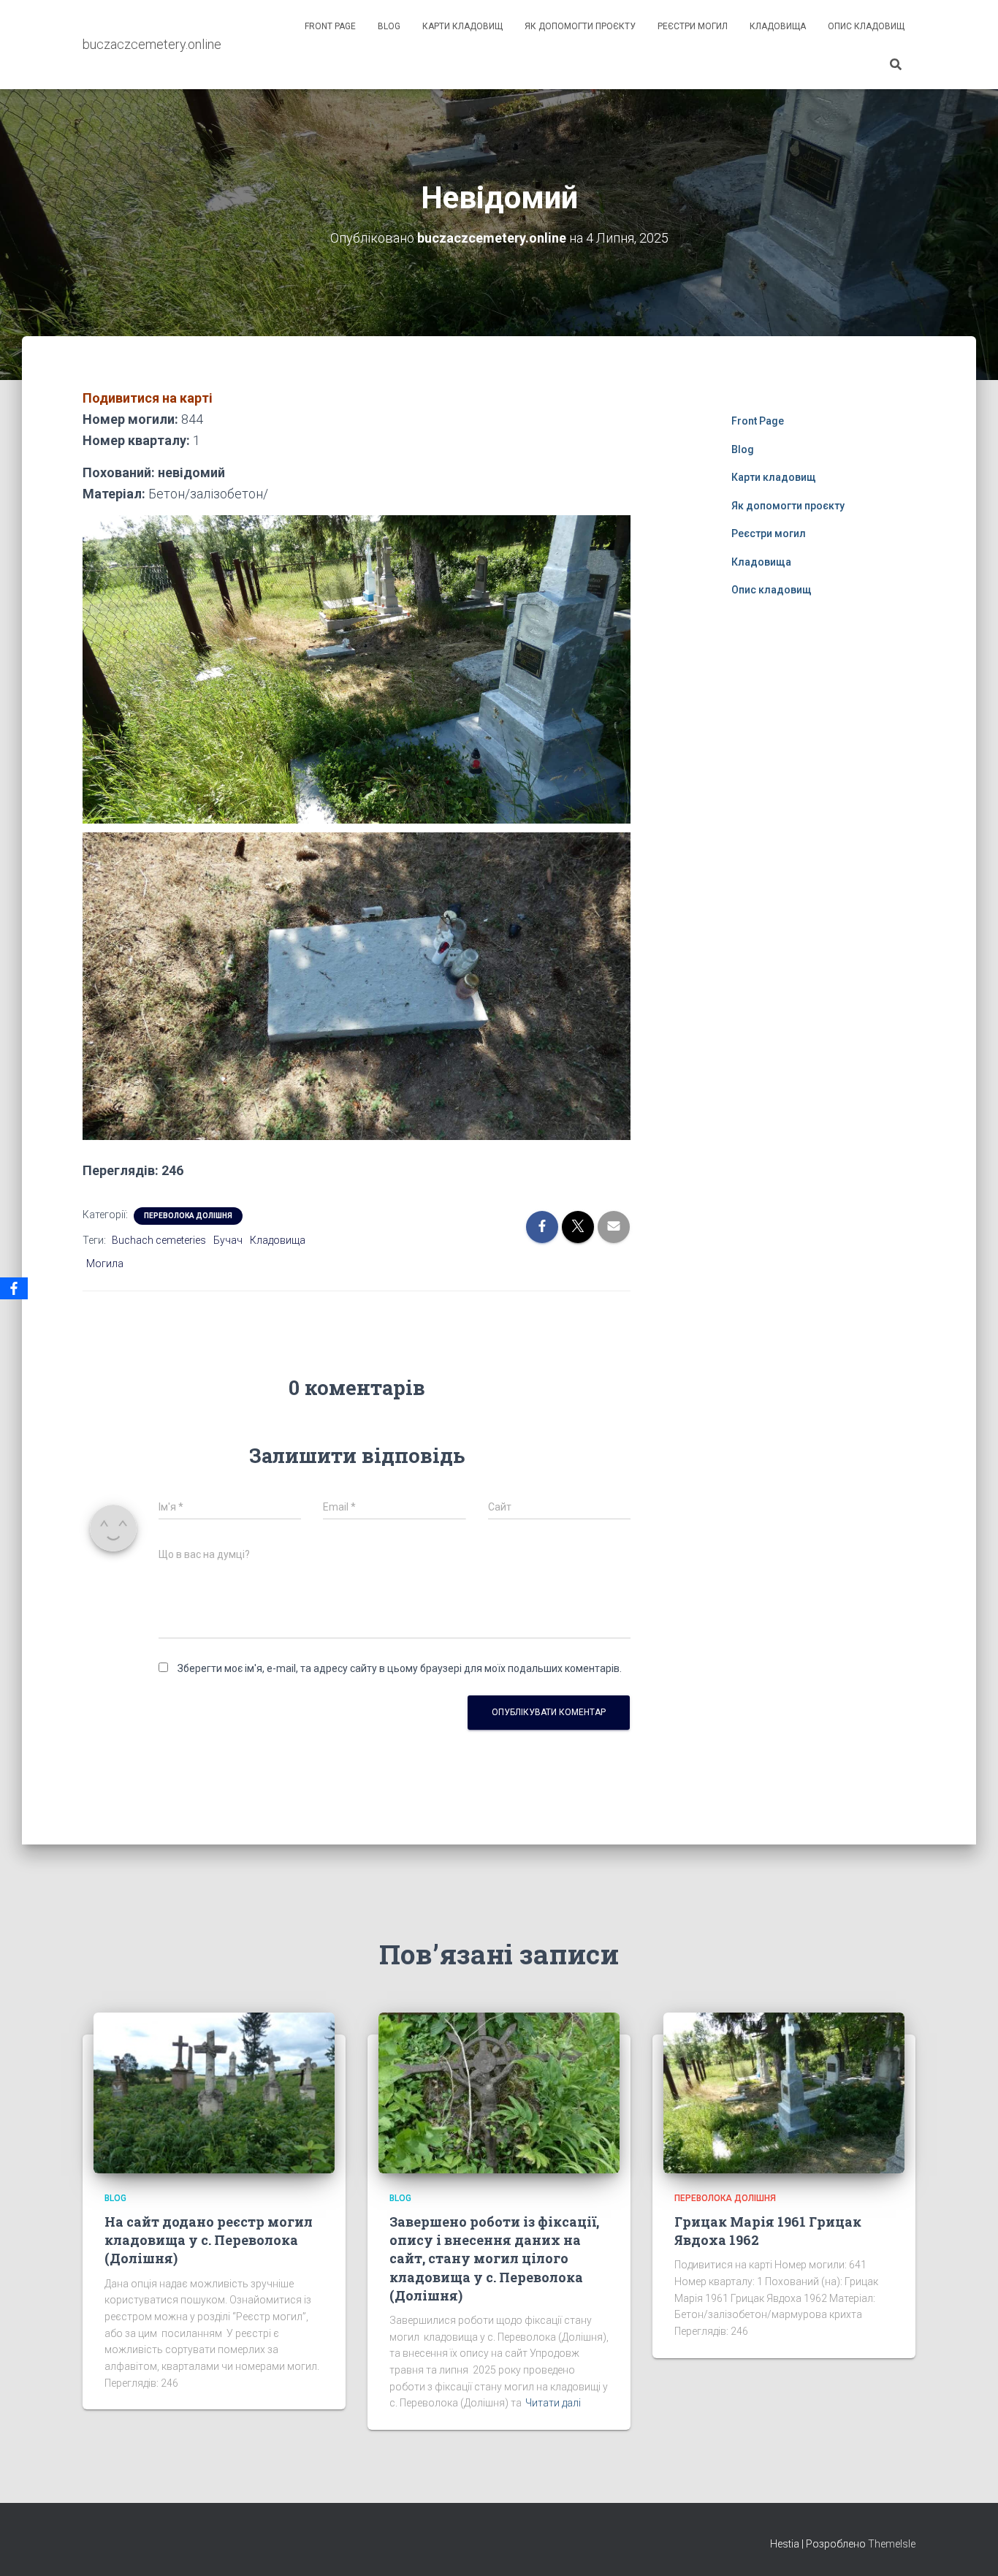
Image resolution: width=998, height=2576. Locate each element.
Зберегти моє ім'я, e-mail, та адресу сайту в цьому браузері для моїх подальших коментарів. (400, 1668)
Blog (389, 26)
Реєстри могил (693, 26)
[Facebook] (14, 1288)
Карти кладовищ (462, 26)
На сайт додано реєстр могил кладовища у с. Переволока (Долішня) (209, 2240)
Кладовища (778, 26)
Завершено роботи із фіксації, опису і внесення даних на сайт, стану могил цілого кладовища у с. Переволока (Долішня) (494, 2258)
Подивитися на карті (148, 398)
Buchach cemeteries (159, 1240)
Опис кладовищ (866, 26)
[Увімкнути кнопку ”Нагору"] (969, 2547)
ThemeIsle (892, 2544)
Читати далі (553, 2403)
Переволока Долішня (188, 1216)
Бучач (228, 1240)
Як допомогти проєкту (580, 26)
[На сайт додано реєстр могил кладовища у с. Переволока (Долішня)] (214, 2091)
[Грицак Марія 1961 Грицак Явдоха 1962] (784, 2091)
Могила (105, 1264)
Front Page (330, 26)
